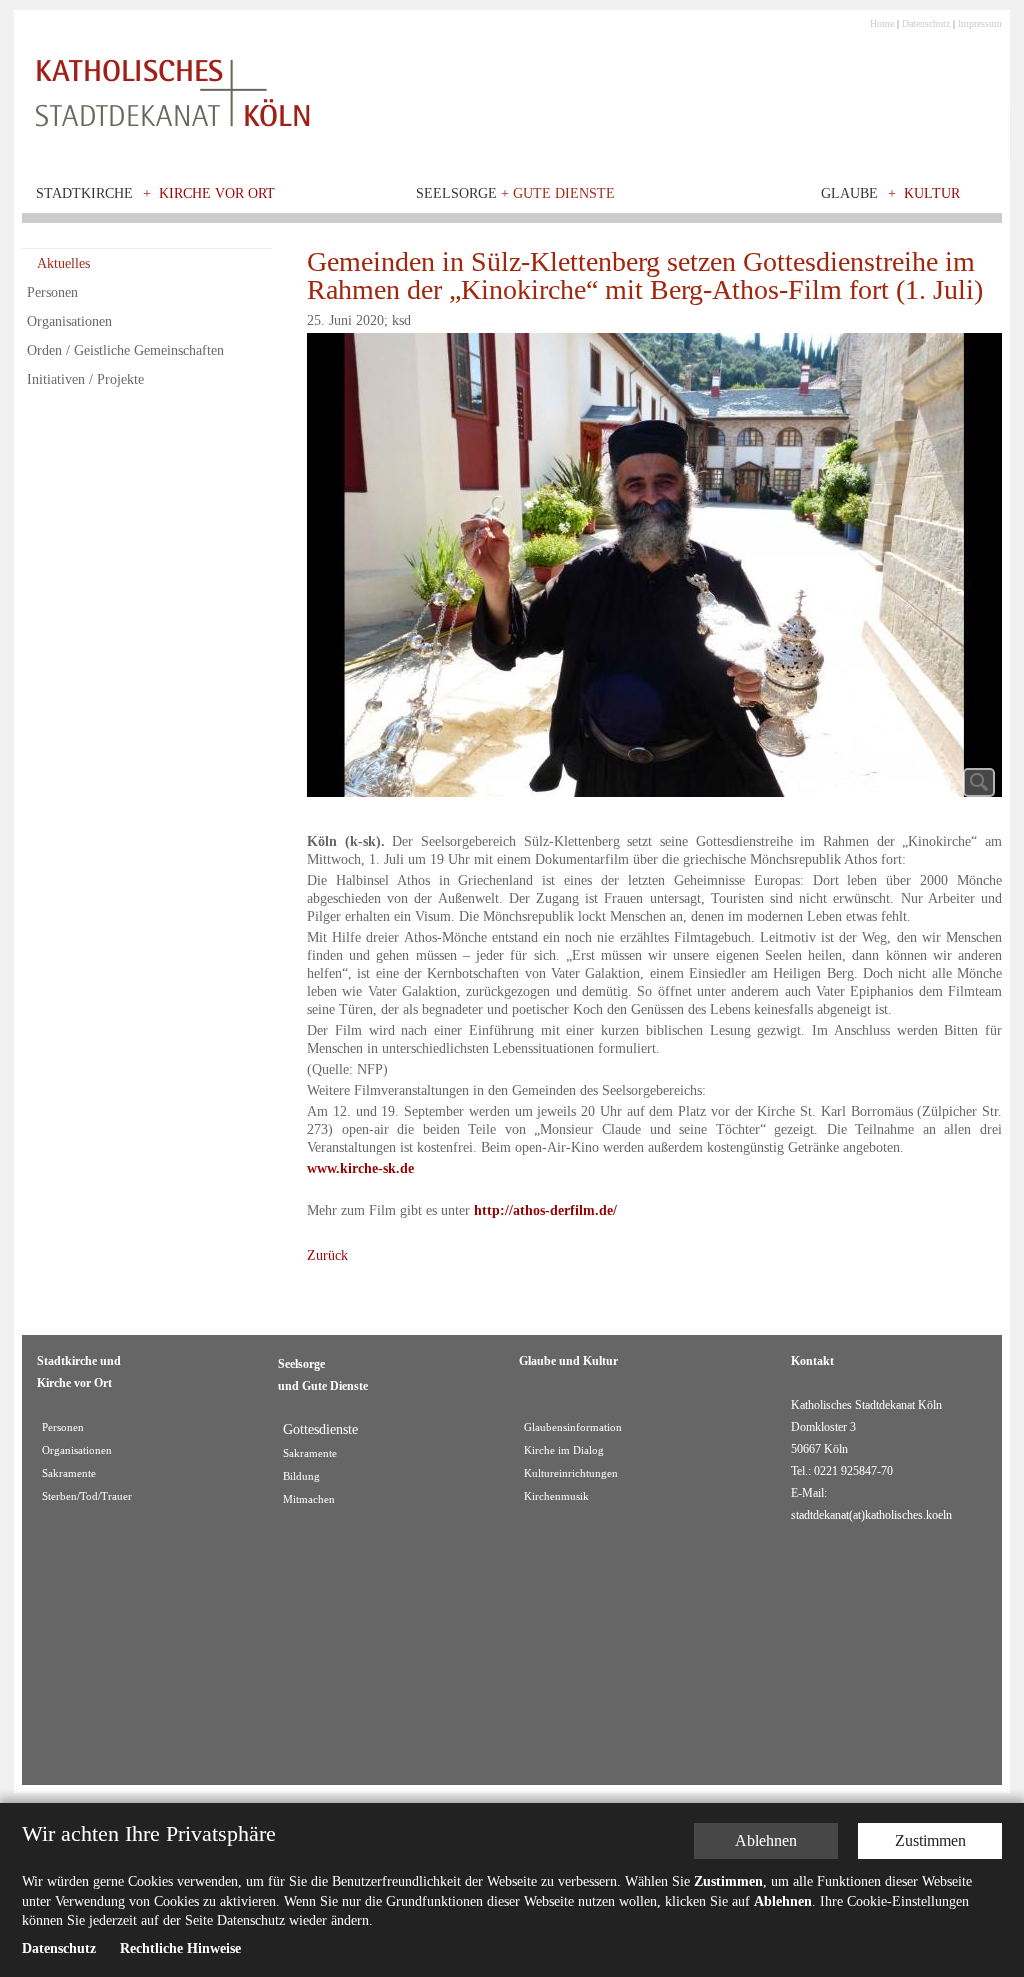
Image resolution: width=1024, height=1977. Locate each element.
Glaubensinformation (573, 1427)
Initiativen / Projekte (85, 379)
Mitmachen (309, 1499)
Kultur (932, 193)
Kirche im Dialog (564, 1450)
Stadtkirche (84, 193)
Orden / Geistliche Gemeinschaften (125, 350)
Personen (52, 292)
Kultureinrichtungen (571, 1473)
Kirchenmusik (556, 1496)
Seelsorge (515, 193)
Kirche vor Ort (217, 193)
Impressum (980, 23)
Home (882, 23)
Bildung (301, 1476)
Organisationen (69, 321)
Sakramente (69, 1473)
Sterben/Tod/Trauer (87, 1496)
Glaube (849, 193)
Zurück (327, 1255)
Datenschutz (926, 23)
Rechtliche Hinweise (180, 1948)
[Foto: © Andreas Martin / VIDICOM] (654, 570)
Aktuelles (63, 263)
